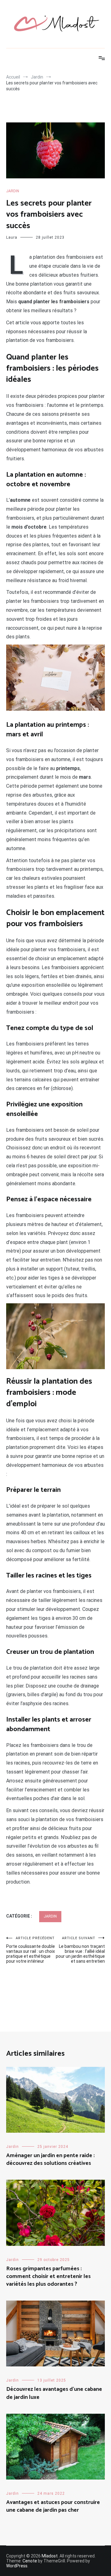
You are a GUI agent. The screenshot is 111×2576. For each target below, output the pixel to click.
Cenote (30, 2561)
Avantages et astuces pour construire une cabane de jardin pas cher (53, 2506)
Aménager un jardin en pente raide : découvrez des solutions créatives (50, 2159)
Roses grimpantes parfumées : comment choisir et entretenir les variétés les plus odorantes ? (48, 2276)
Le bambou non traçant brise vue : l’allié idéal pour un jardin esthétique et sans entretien (80, 1950)
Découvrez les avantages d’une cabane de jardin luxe (54, 2393)
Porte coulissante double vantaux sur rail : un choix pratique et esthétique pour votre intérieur (31, 1950)
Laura (12, 237)
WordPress (17, 2566)
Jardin (13, 191)
